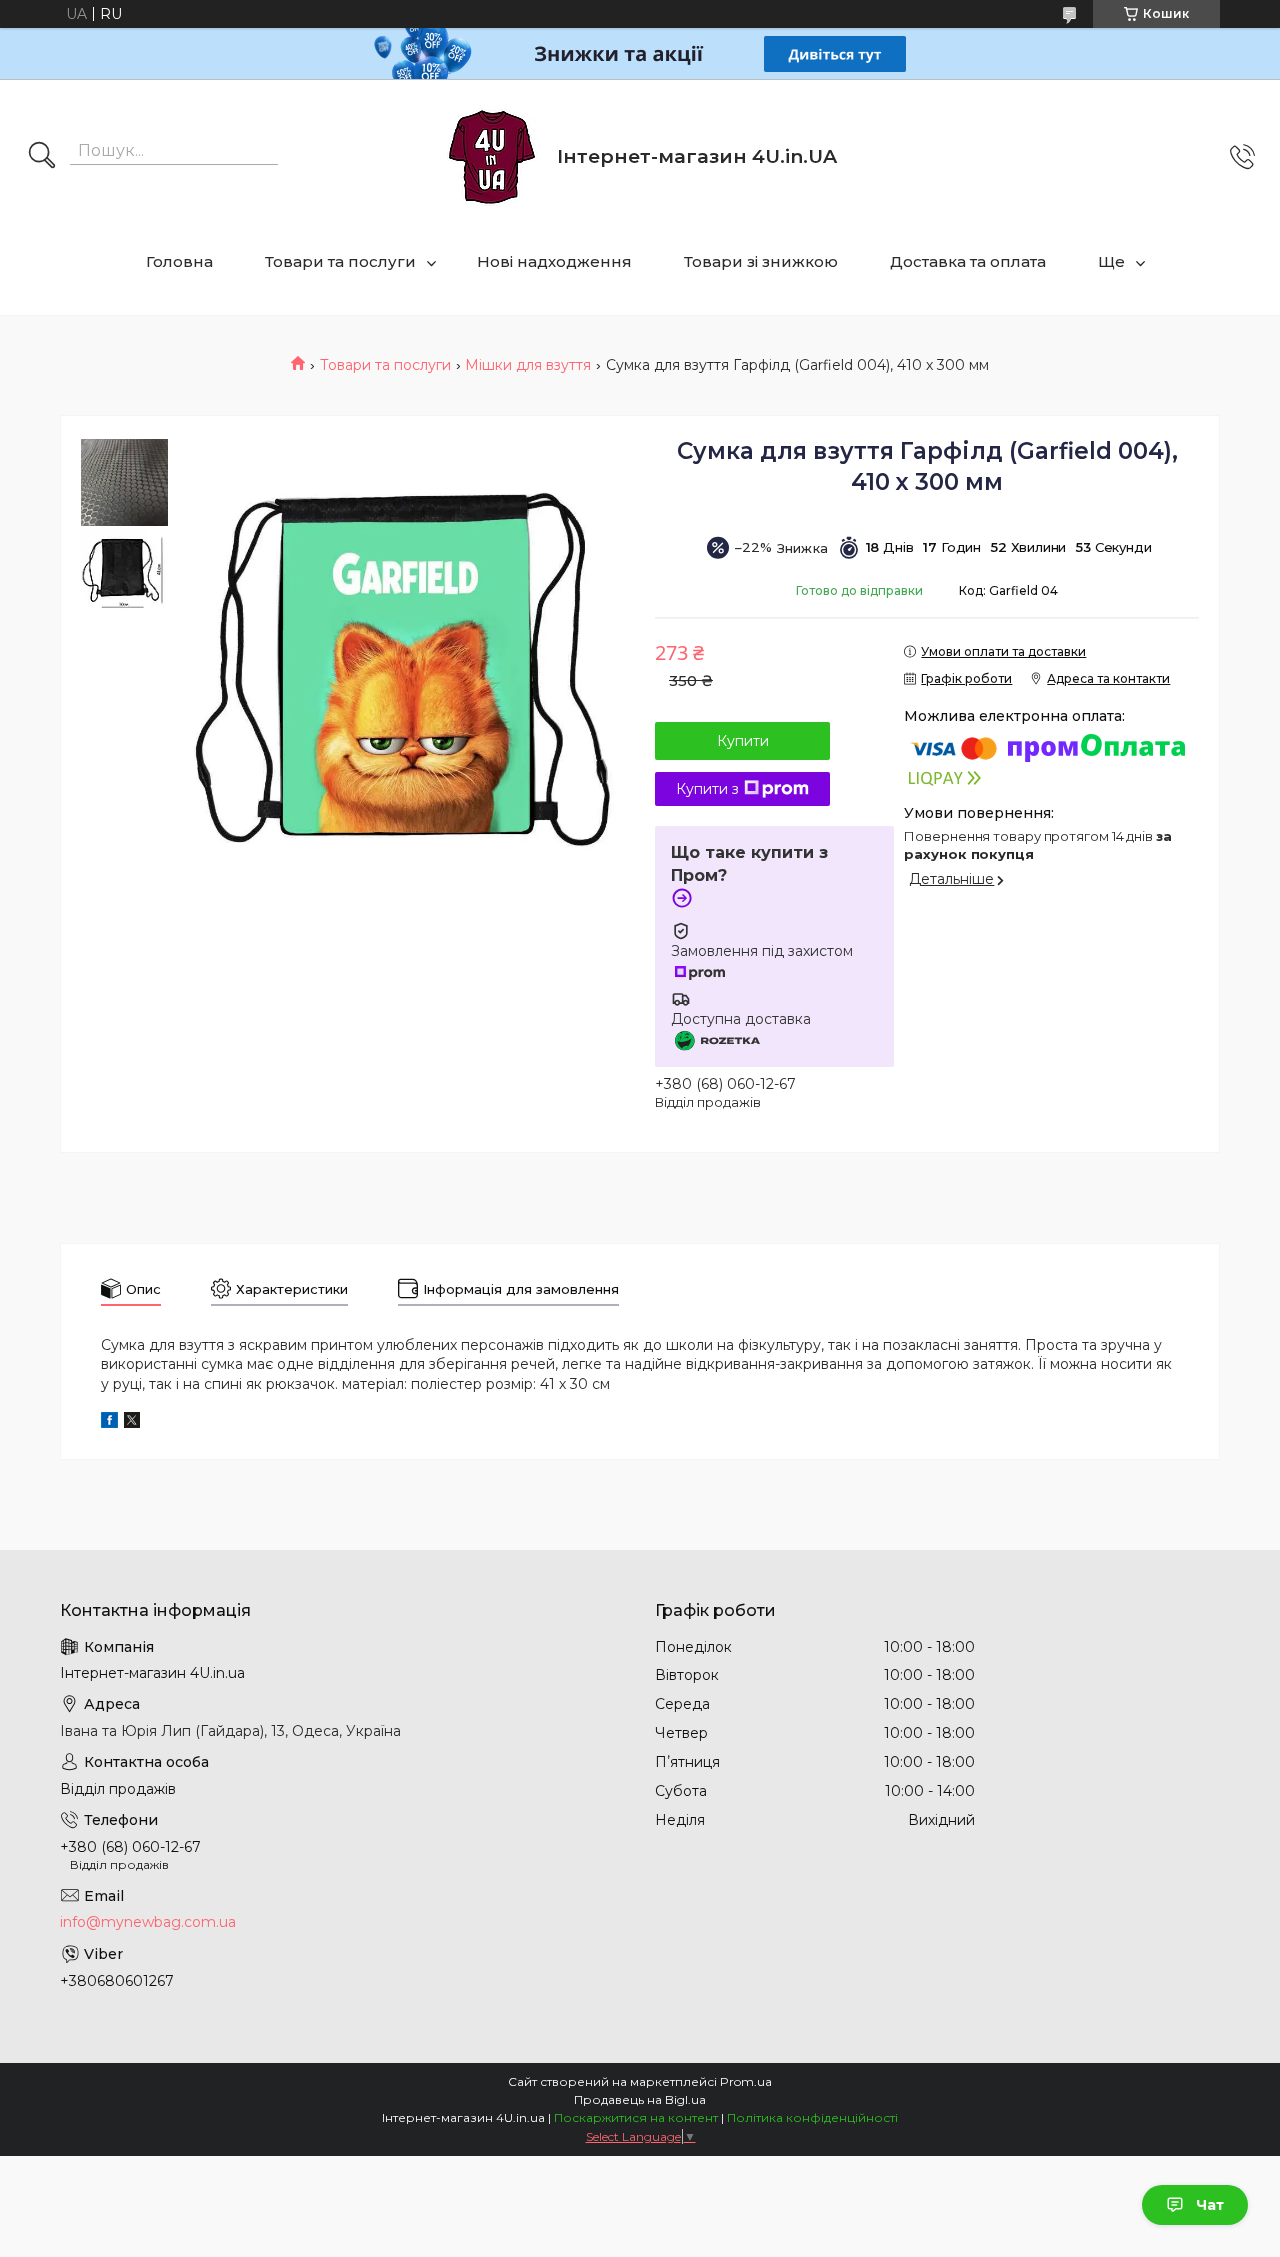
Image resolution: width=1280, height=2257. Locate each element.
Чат (1210, 2205)
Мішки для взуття (528, 365)
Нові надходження (554, 261)
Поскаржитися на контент (636, 2117)
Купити (743, 741)
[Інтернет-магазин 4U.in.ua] (492, 157)
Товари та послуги (340, 261)
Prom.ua (746, 2081)
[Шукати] (42, 157)
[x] (132, 1423)
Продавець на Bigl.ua (640, 2099)
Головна (179, 261)
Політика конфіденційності (812, 2117)
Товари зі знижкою (761, 261)
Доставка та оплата (968, 261)
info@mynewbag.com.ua (148, 1922)
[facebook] (109, 1423)
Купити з (707, 789)
